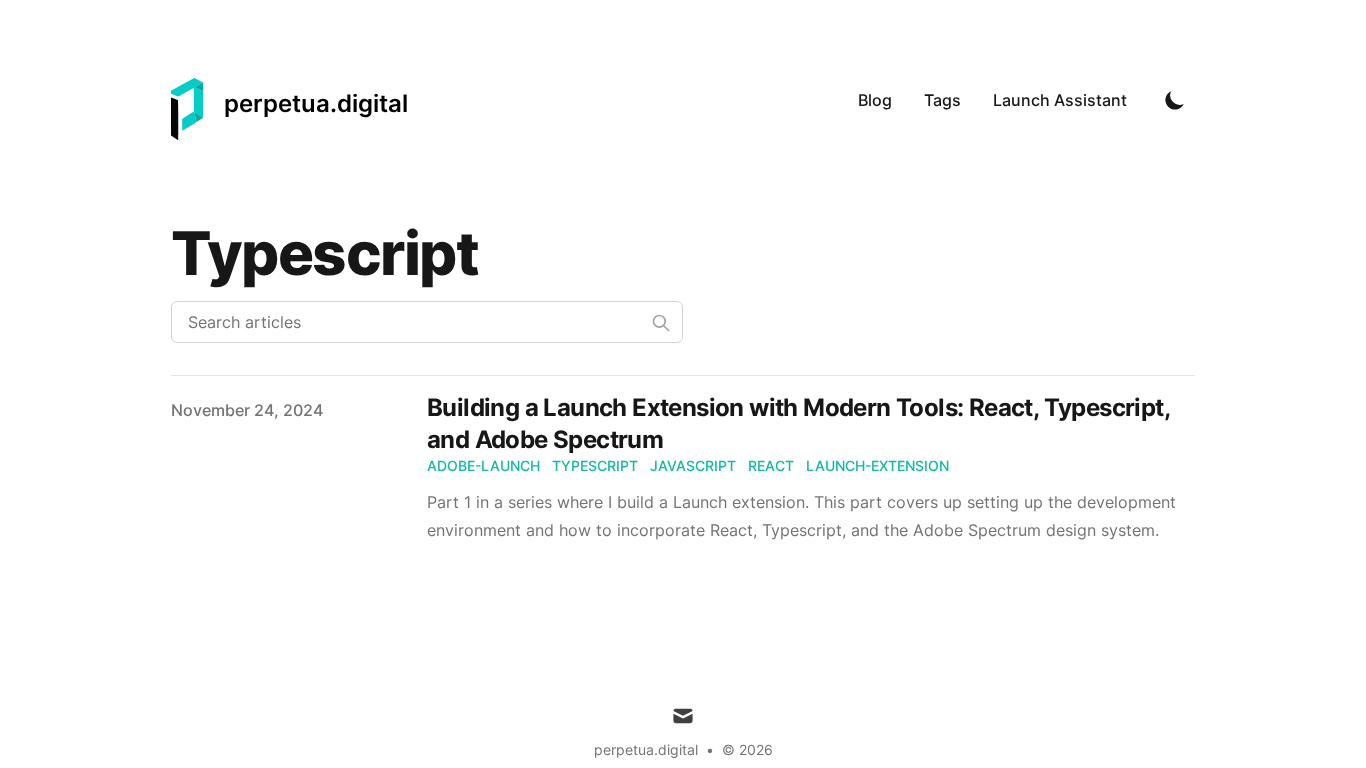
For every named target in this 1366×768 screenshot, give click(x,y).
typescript (595, 465)
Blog (875, 100)
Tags (942, 100)
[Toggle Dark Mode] (1175, 100)
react (771, 465)
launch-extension (877, 465)
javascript (693, 465)
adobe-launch (483, 465)
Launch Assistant (1060, 100)
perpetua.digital (646, 749)
